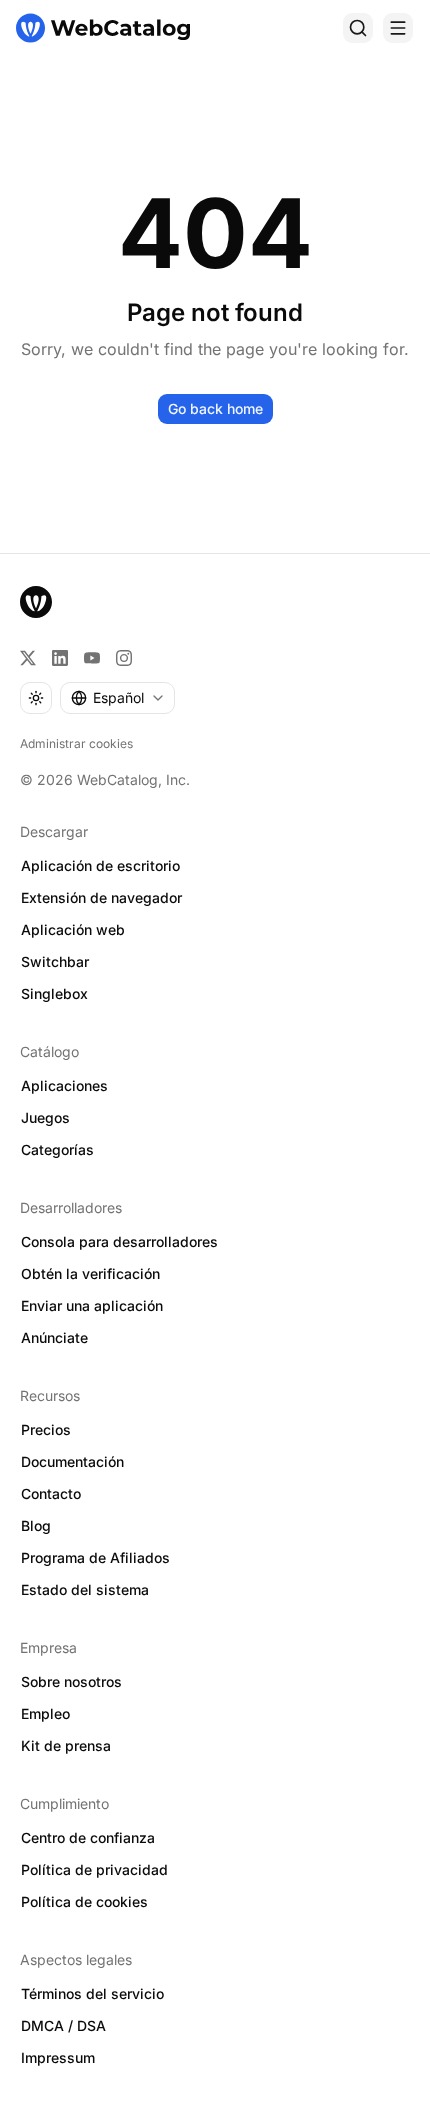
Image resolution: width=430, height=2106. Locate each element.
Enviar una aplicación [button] (92, 1305)
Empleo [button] (45, 1713)
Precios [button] (46, 1429)
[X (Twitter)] (28, 658)
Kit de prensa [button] (66, 1745)
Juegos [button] (45, 1117)
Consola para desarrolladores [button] (119, 1241)
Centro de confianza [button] (88, 1837)
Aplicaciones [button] (64, 1085)
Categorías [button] (57, 1149)
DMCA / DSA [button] (63, 2025)
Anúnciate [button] (54, 1337)
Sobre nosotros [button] (71, 1681)
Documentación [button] (72, 1461)
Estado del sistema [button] (85, 1589)
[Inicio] (103, 28)
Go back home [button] (215, 408)
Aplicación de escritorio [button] (100, 865)
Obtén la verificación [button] (90, 1273)
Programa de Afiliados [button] (95, 1557)
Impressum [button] (58, 2057)
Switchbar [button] (55, 961)
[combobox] (117, 698)
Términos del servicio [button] (92, 1993)
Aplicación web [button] (73, 929)
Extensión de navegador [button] (101, 897)
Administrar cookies (76, 743)
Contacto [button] (51, 1493)
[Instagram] (124, 658)
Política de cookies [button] (84, 1901)
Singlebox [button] (54, 993)
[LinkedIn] (60, 658)
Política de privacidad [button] (94, 1869)
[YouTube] (92, 658)
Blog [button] (36, 1525)
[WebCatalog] (36, 602)
